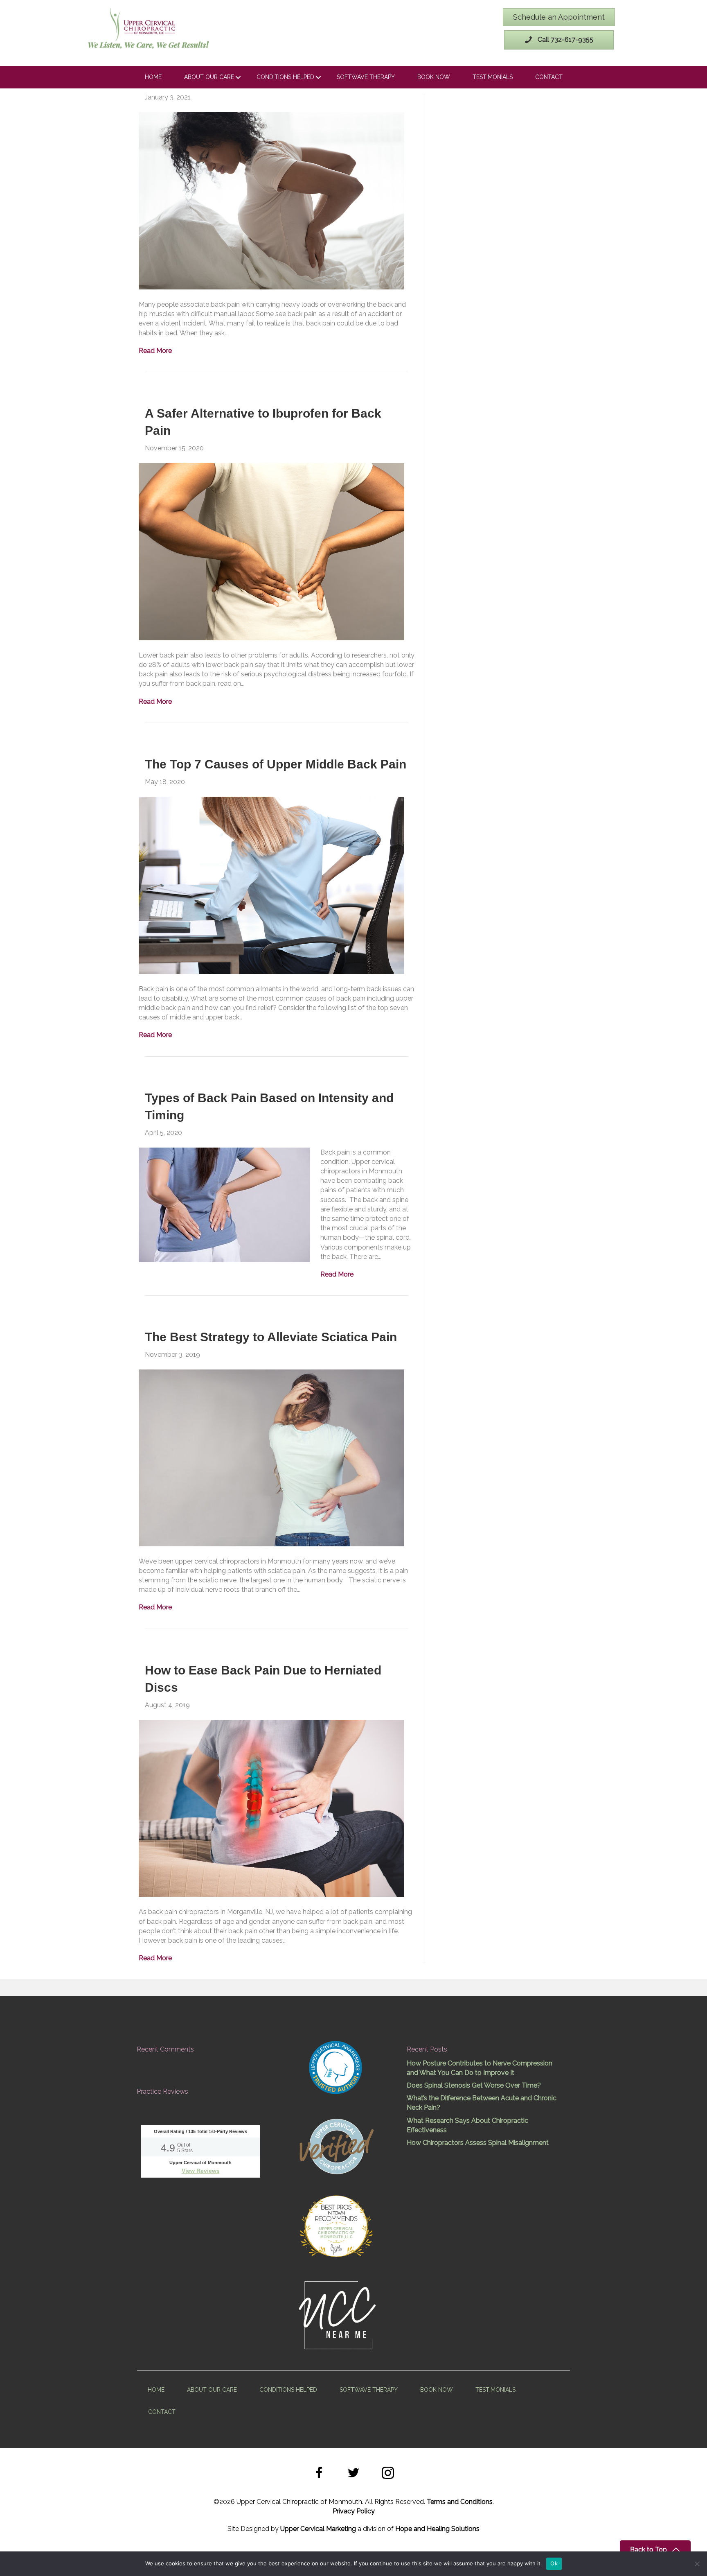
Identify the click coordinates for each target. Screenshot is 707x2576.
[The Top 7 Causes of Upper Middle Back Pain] (271, 885)
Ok (554, 2563)
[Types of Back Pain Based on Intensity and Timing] (224, 1204)
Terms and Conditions (460, 2502)
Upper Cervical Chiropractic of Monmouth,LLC (336, 2233)
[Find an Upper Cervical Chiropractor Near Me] (338, 2314)
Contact (549, 77)
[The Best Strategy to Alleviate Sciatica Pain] (271, 1457)
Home (153, 77)
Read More (155, 351)
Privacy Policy (354, 2511)
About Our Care (209, 77)
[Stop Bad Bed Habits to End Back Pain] (271, 200)
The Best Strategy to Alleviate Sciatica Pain (271, 1337)
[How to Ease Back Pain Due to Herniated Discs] (271, 1808)
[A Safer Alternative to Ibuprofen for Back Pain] (271, 551)
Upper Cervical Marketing (318, 2529)
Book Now (434, 77)
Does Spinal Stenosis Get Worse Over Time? (474, 2085)
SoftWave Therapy (366, 77)
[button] (319, 2474)
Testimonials (493, 77)
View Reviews (201, 2171)
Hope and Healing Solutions (437, 2529)
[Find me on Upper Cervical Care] (336, 2145)
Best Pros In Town (336, 2208)
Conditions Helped (285, 77)
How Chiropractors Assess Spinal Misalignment (478, 2143)
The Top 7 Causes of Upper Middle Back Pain (276, 764)
